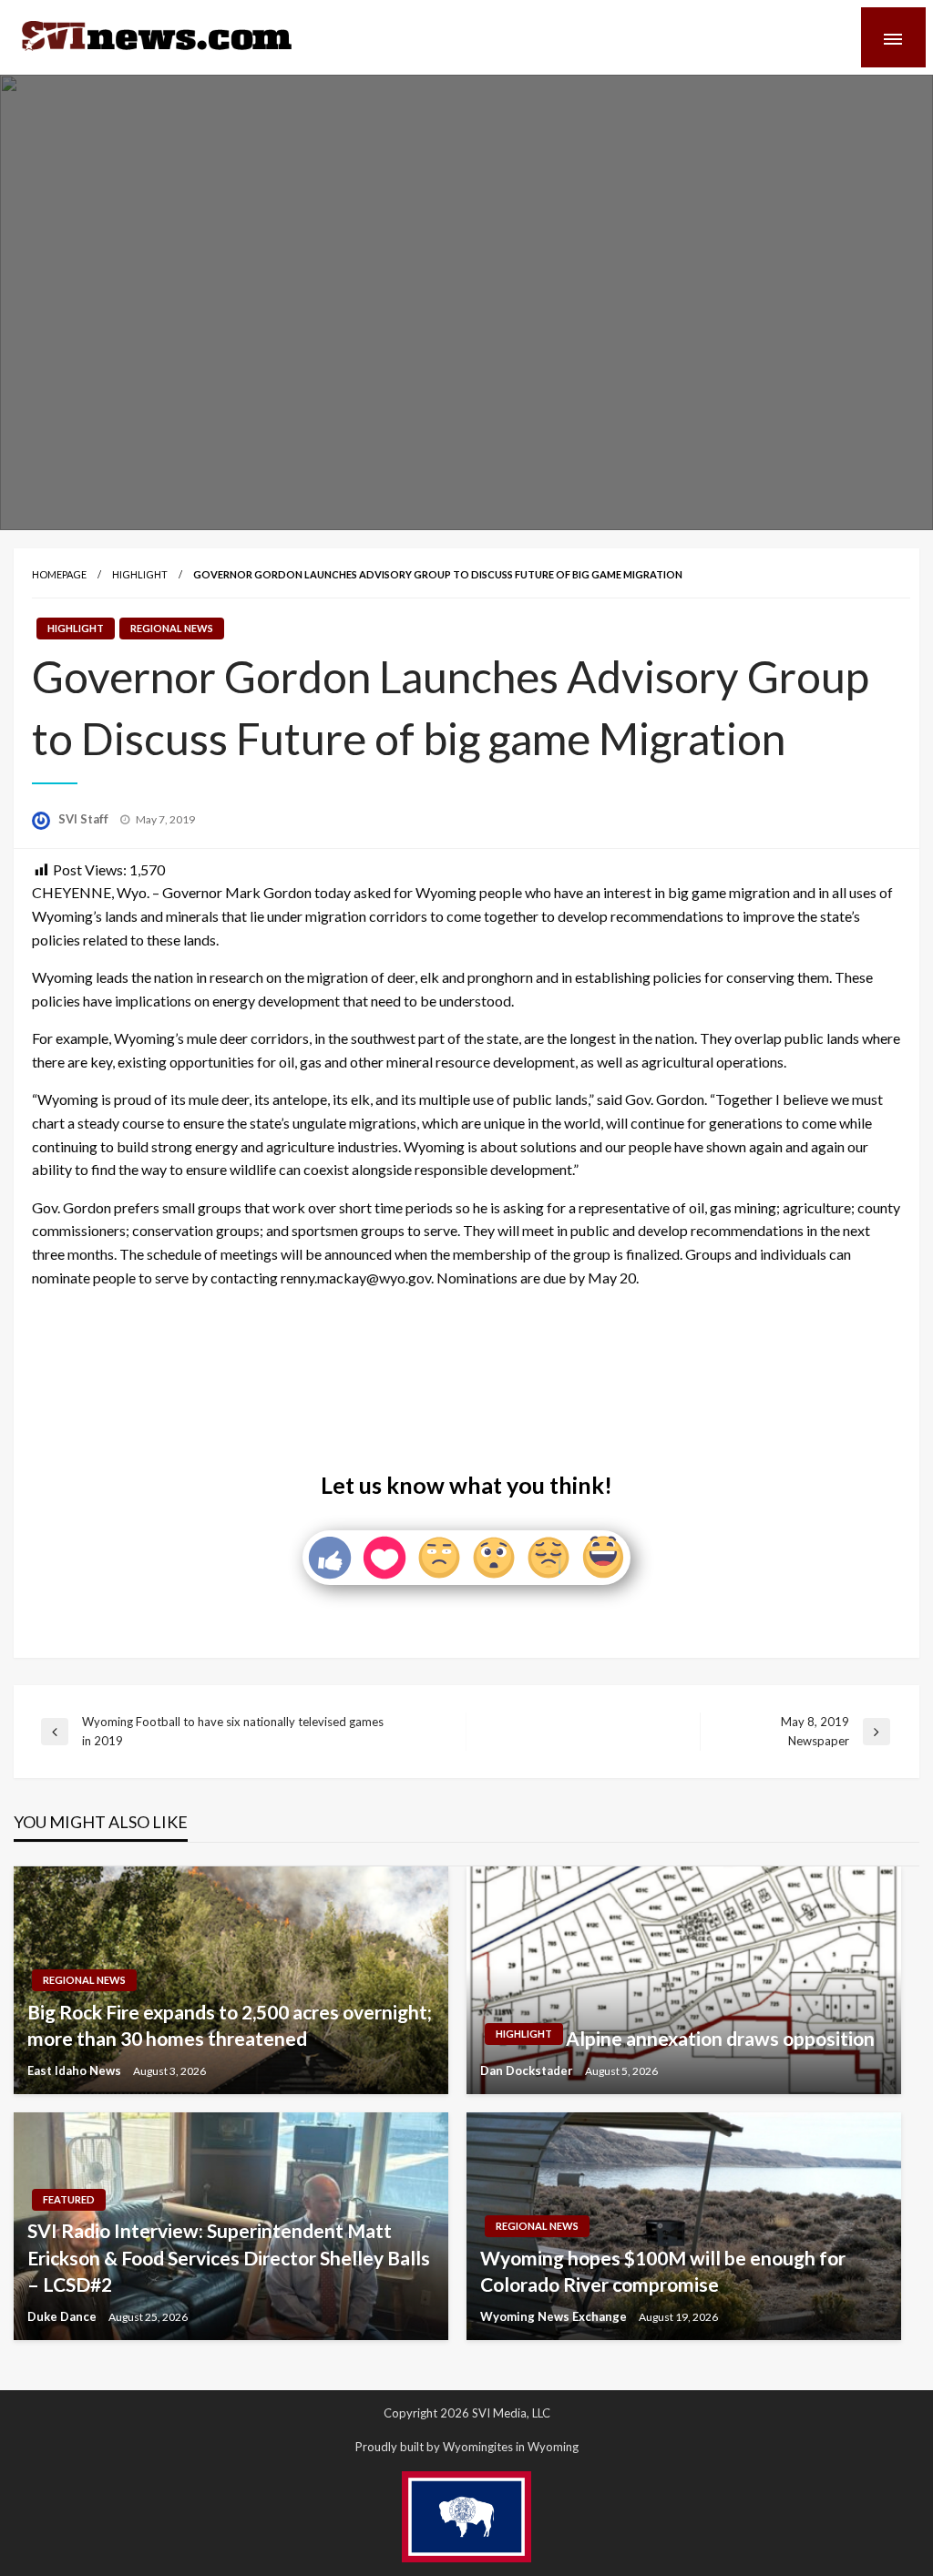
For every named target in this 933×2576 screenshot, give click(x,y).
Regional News (172, 628)
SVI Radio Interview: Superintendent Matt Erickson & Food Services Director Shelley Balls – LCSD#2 (229, 2257)
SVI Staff (85, 819)
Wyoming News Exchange (555, 2316)
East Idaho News (76, 2070)
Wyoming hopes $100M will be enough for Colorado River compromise (663, 2271)
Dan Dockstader (528, 2070)
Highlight (140, 574)
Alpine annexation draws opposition (720, 2038)
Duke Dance (63, 2316)
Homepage (59, 574)
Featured (69, 2199)
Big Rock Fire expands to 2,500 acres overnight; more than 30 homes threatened (230, 2025)
